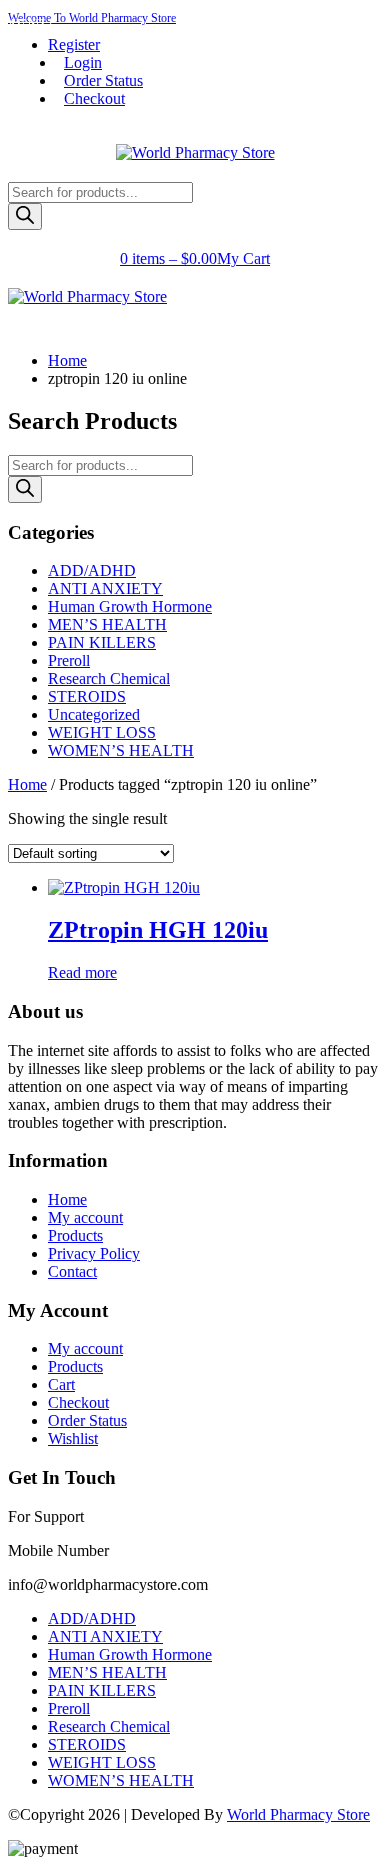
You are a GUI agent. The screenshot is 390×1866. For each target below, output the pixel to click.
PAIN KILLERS (102, 642)
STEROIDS (87, 696)
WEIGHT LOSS (102, 732)
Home (67, 360)
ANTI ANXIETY (105, 588)
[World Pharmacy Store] (195, 152)
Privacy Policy (94, 1253)
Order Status (103, 80)
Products (75, 1235)
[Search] (25, 216)
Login (83, 62)
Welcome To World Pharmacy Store (92, 18)
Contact (72, 1271)
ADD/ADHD (92, 570)
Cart (61, 1384)
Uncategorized (94, 714)
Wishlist (73, 1438)
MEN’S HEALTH (107, 624)
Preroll (69, 660)
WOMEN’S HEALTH (121, 750)
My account (85, 1217)
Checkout (94, 98)
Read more (82, 972)
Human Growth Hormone (130, 606)
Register (74, 44)
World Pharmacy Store (298, 1814)
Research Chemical (109, 678)
